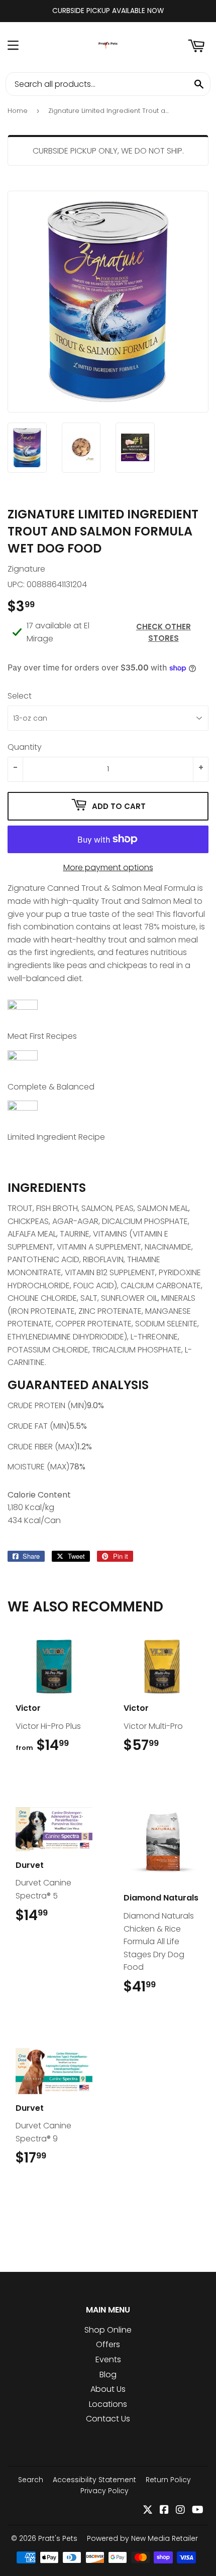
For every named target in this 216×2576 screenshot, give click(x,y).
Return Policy (168, 2480)
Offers (108, 2344)
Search (31, 2480)
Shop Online (108, 2330)
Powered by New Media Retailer (142, 2538)
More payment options (108, 867)
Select (20, 696)
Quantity (25, 747)
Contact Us (108, 2419)
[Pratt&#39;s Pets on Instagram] (180, 2511)
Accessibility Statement (94, 2480)
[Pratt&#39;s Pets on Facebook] (164, 2511)
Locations (108, 2404)
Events (108, 2359)
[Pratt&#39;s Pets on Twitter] (148, 2511)
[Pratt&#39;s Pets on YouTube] (198, 2511)
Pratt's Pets (58, 2538)
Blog (108, 2375)
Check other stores (164, 632)
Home (18, 111)
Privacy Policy (104, 2491)
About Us (108, 2389)
